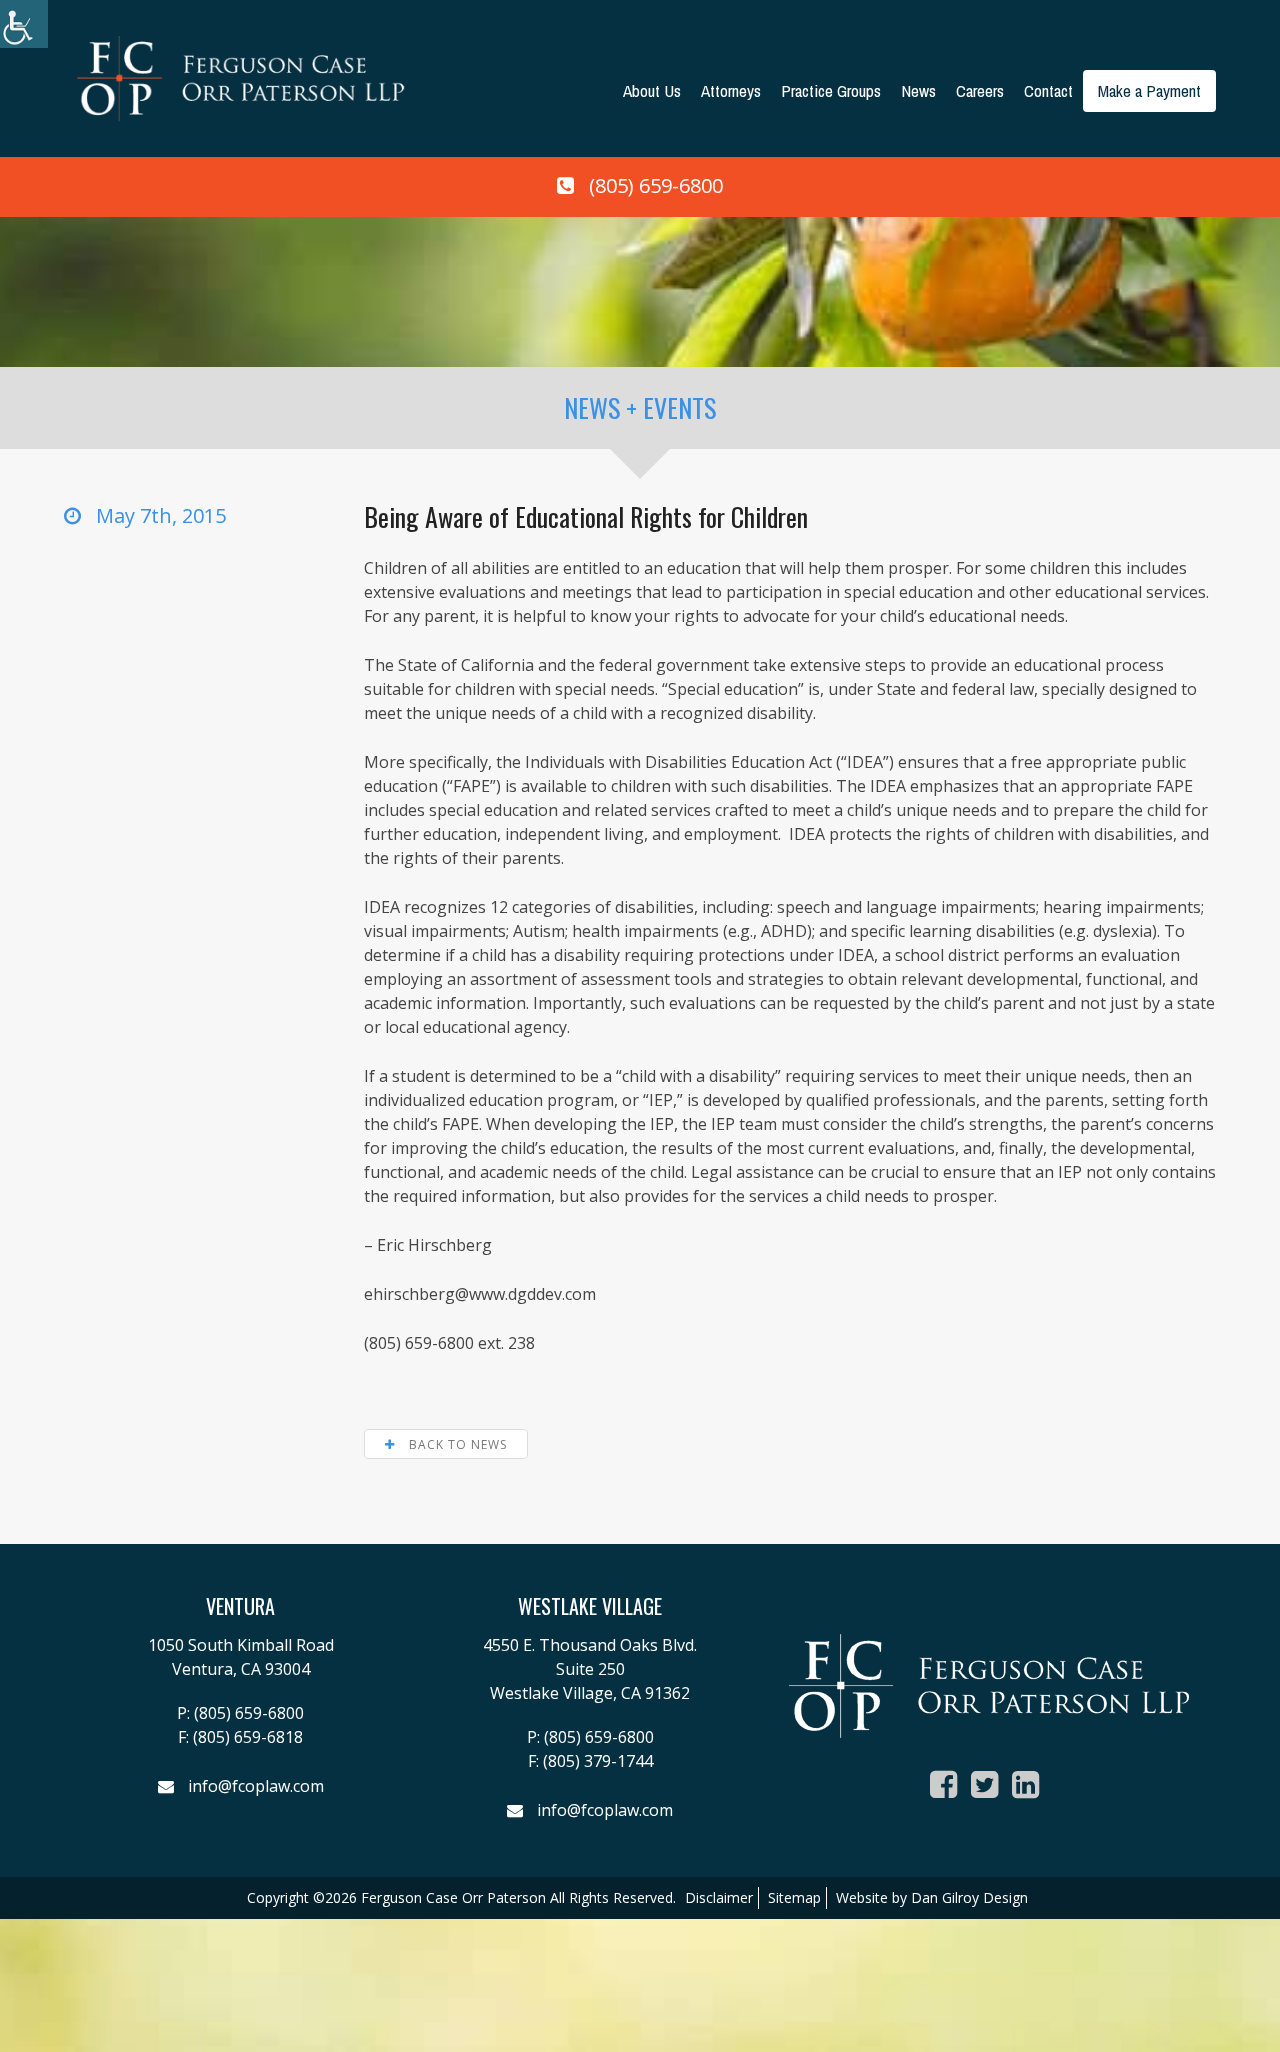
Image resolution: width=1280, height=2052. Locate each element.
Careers (980, 90)
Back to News (456, 1444)
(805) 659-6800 (656, 185)
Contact (1048, 90)
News (918, 90)
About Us (652, 90)
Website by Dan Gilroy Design (932, 1897)
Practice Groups (831, 90)
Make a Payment (1149, 90)
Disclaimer (719, 1897)
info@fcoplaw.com (256, 1786)
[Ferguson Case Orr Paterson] (240, 77)
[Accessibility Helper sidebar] (24, 24)
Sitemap (794, 1897)
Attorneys (731, 90)
